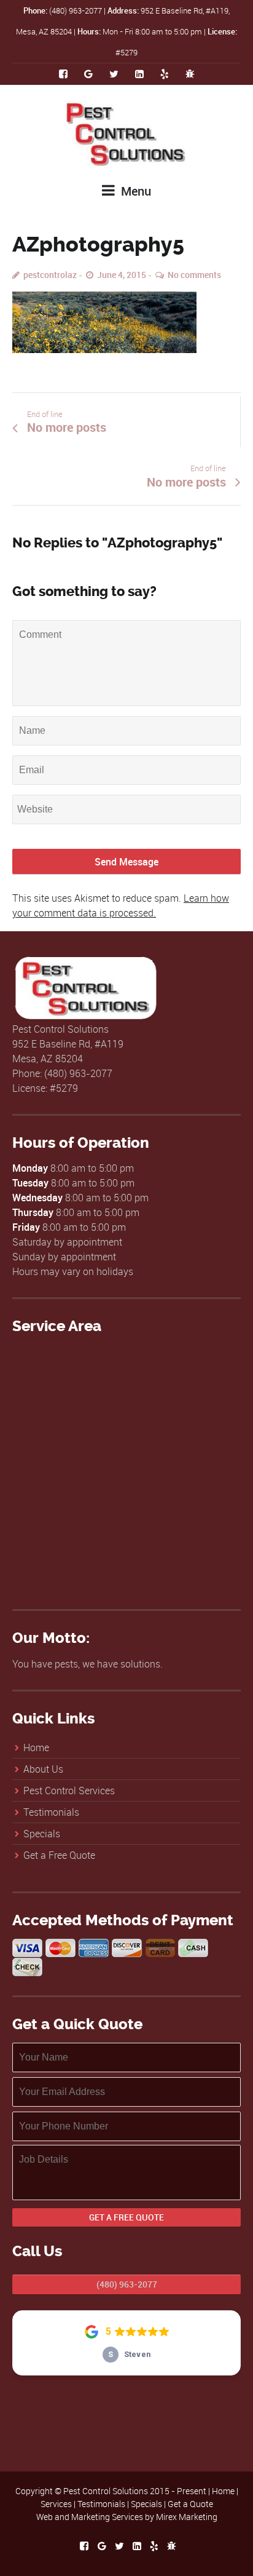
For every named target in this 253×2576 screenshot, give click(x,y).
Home (36, 1747)
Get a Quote (190, 2504)
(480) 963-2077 (127, 2284)
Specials (42, 1834)
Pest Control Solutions (106, 2491)
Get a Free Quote (59, 1855)
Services (56, 2504)
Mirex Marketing (187, 2517)
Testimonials (51, 1812)
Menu (134, 191)
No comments (194, 275)
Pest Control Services (69, 1791)
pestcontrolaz (50, 275)
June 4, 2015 (122, 275)
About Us (43, 1769)
